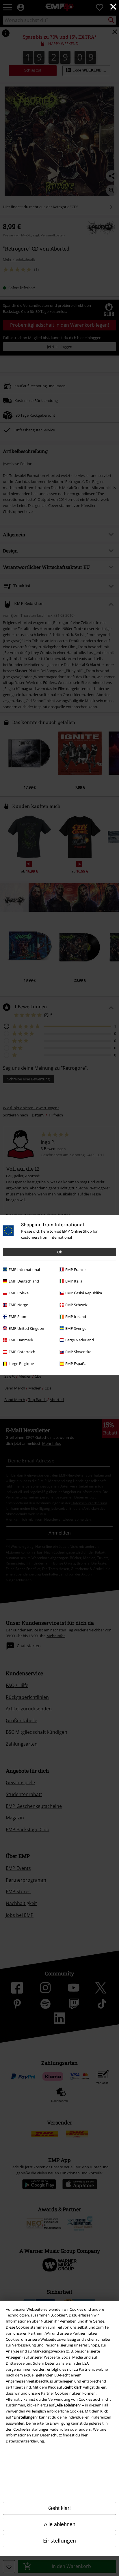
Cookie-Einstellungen (31, 2429)
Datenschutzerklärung (25, 2441)
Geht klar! (59, 2508)
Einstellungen (59, 2541)
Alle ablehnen (60, 2524)
